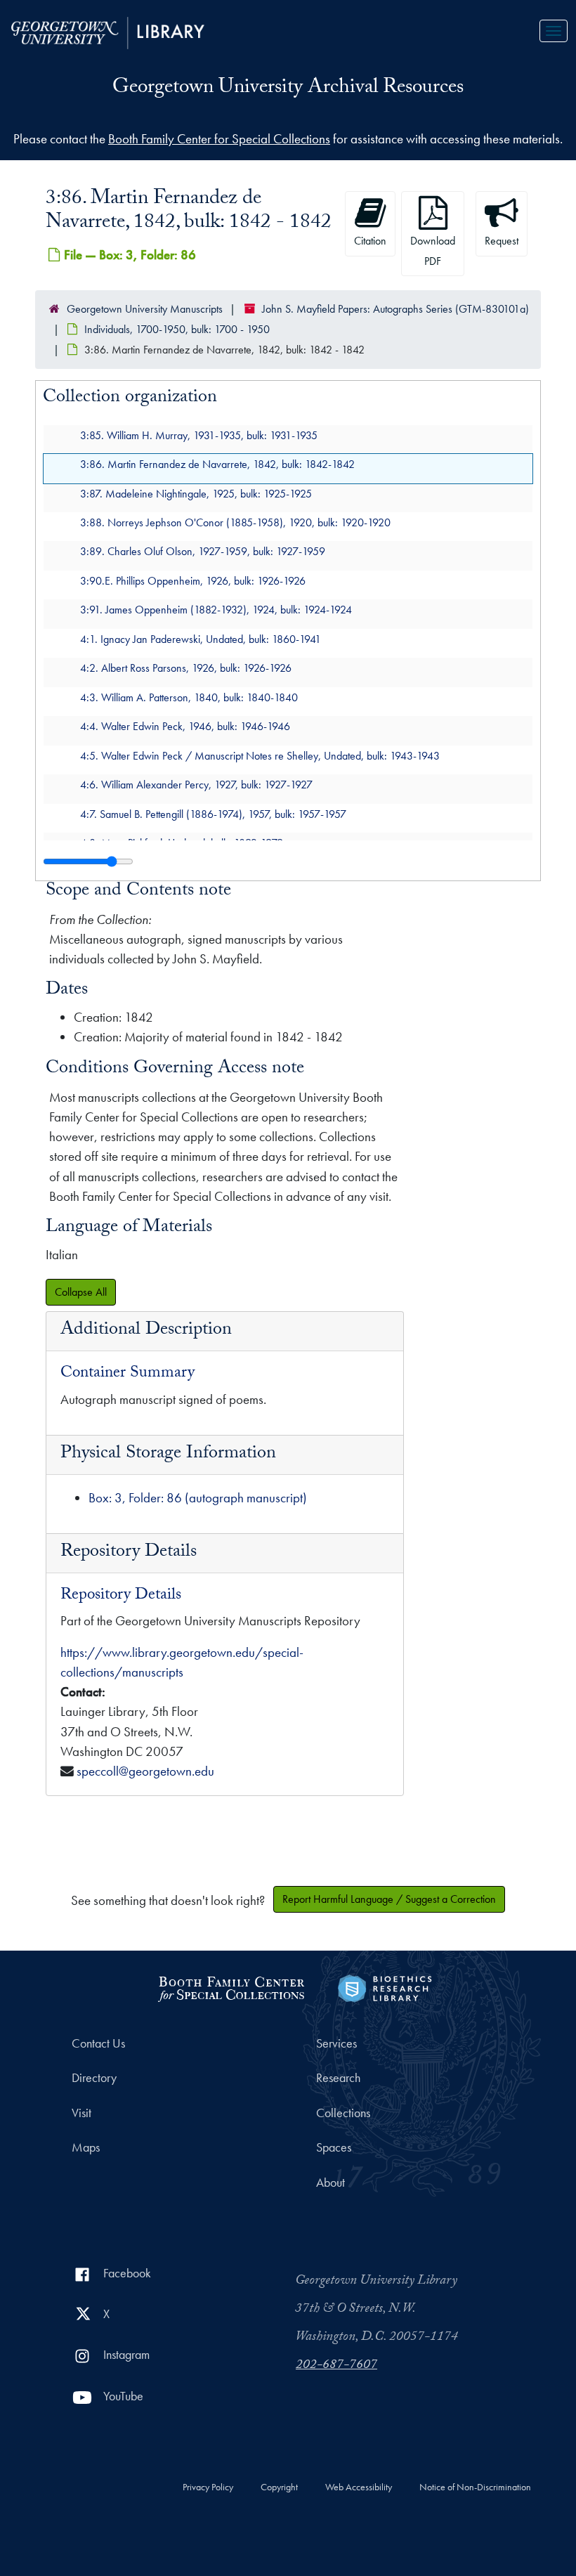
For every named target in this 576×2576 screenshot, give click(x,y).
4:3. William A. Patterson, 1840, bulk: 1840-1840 (189, 697)
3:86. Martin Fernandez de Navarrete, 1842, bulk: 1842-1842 (217, 464)
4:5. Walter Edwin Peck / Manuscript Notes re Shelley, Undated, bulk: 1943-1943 (260, 755)
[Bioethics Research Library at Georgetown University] (385, 1987)
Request (502, 241)
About (330, 2183)
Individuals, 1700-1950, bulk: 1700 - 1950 (177, 329)
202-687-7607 (336, 2366)
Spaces (334, 2147)
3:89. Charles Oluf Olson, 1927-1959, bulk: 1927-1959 (203, 551)
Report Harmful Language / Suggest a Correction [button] (389, 1899)
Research (338, 2078)
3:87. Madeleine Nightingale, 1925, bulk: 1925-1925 (196, 493)
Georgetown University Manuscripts (145, 309)
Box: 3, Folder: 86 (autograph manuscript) (198, 1498)
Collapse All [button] (81, 1292)
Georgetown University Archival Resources (288, 89)
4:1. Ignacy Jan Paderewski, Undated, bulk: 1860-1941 (201, 638)
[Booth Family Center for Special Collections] (231, 1987)
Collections (343, 2113)
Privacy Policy (208, 2487)
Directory (94, 2078)
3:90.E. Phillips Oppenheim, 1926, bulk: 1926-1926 (193, 580)
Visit (81, 2113)
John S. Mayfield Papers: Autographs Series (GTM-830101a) (395, 309)
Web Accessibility (359, 2487)
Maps (86, 2147)
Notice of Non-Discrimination (475, 2487)
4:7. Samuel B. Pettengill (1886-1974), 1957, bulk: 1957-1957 (213, 813)
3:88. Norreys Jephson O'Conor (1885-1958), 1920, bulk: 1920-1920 (235, 522)
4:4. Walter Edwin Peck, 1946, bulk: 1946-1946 (185, 726)
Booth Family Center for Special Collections (219, 139)
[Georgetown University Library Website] (108, 31)
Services (336, 2043)
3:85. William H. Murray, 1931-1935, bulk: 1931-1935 (199, 435)
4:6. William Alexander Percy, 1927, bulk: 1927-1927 (196, 785)
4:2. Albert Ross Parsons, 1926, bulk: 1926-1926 (186, 668)
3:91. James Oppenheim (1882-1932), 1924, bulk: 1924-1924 (216, 610)
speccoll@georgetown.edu (145, 1771)
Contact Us (98, 2043)
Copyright (279, 2487)
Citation (370, 241)
